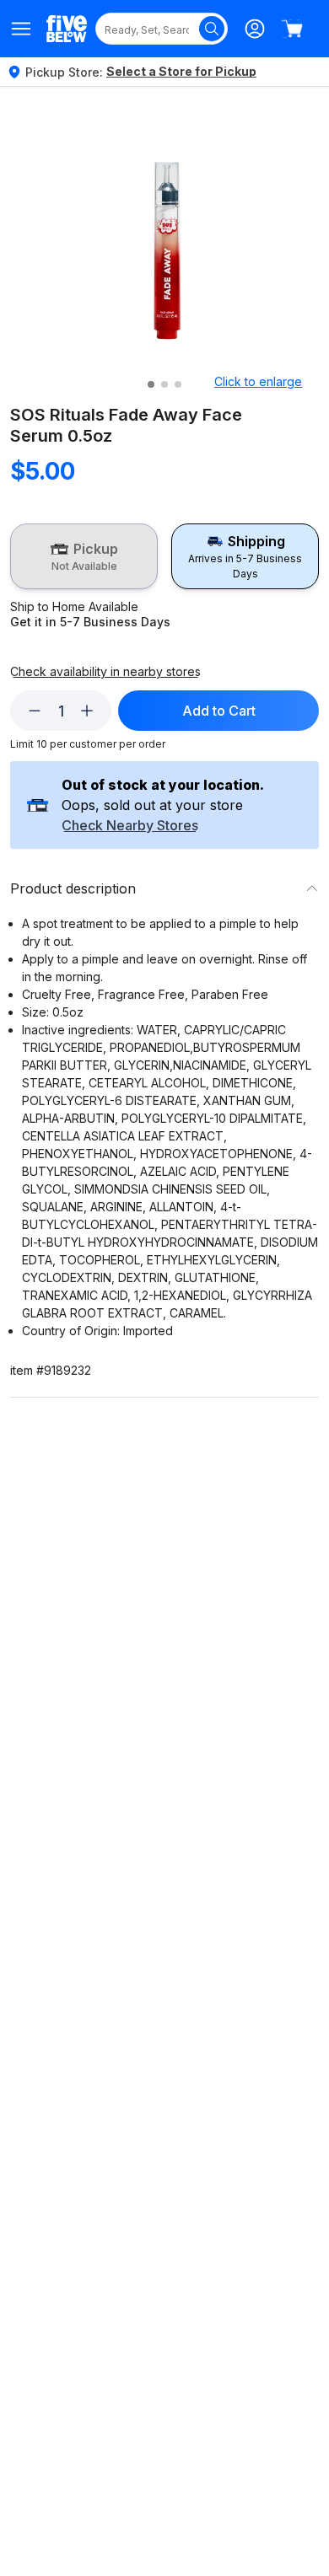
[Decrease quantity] (35, 711)
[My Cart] (292, 29)
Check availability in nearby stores (105, 672)
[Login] (255, 29)
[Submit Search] (212, 29)
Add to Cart (219, 711)
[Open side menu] (22, 29)
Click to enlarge (258, 381)
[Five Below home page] (67, 28)
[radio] (84, 556)
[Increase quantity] (87, 711)
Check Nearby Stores (130, 826)
